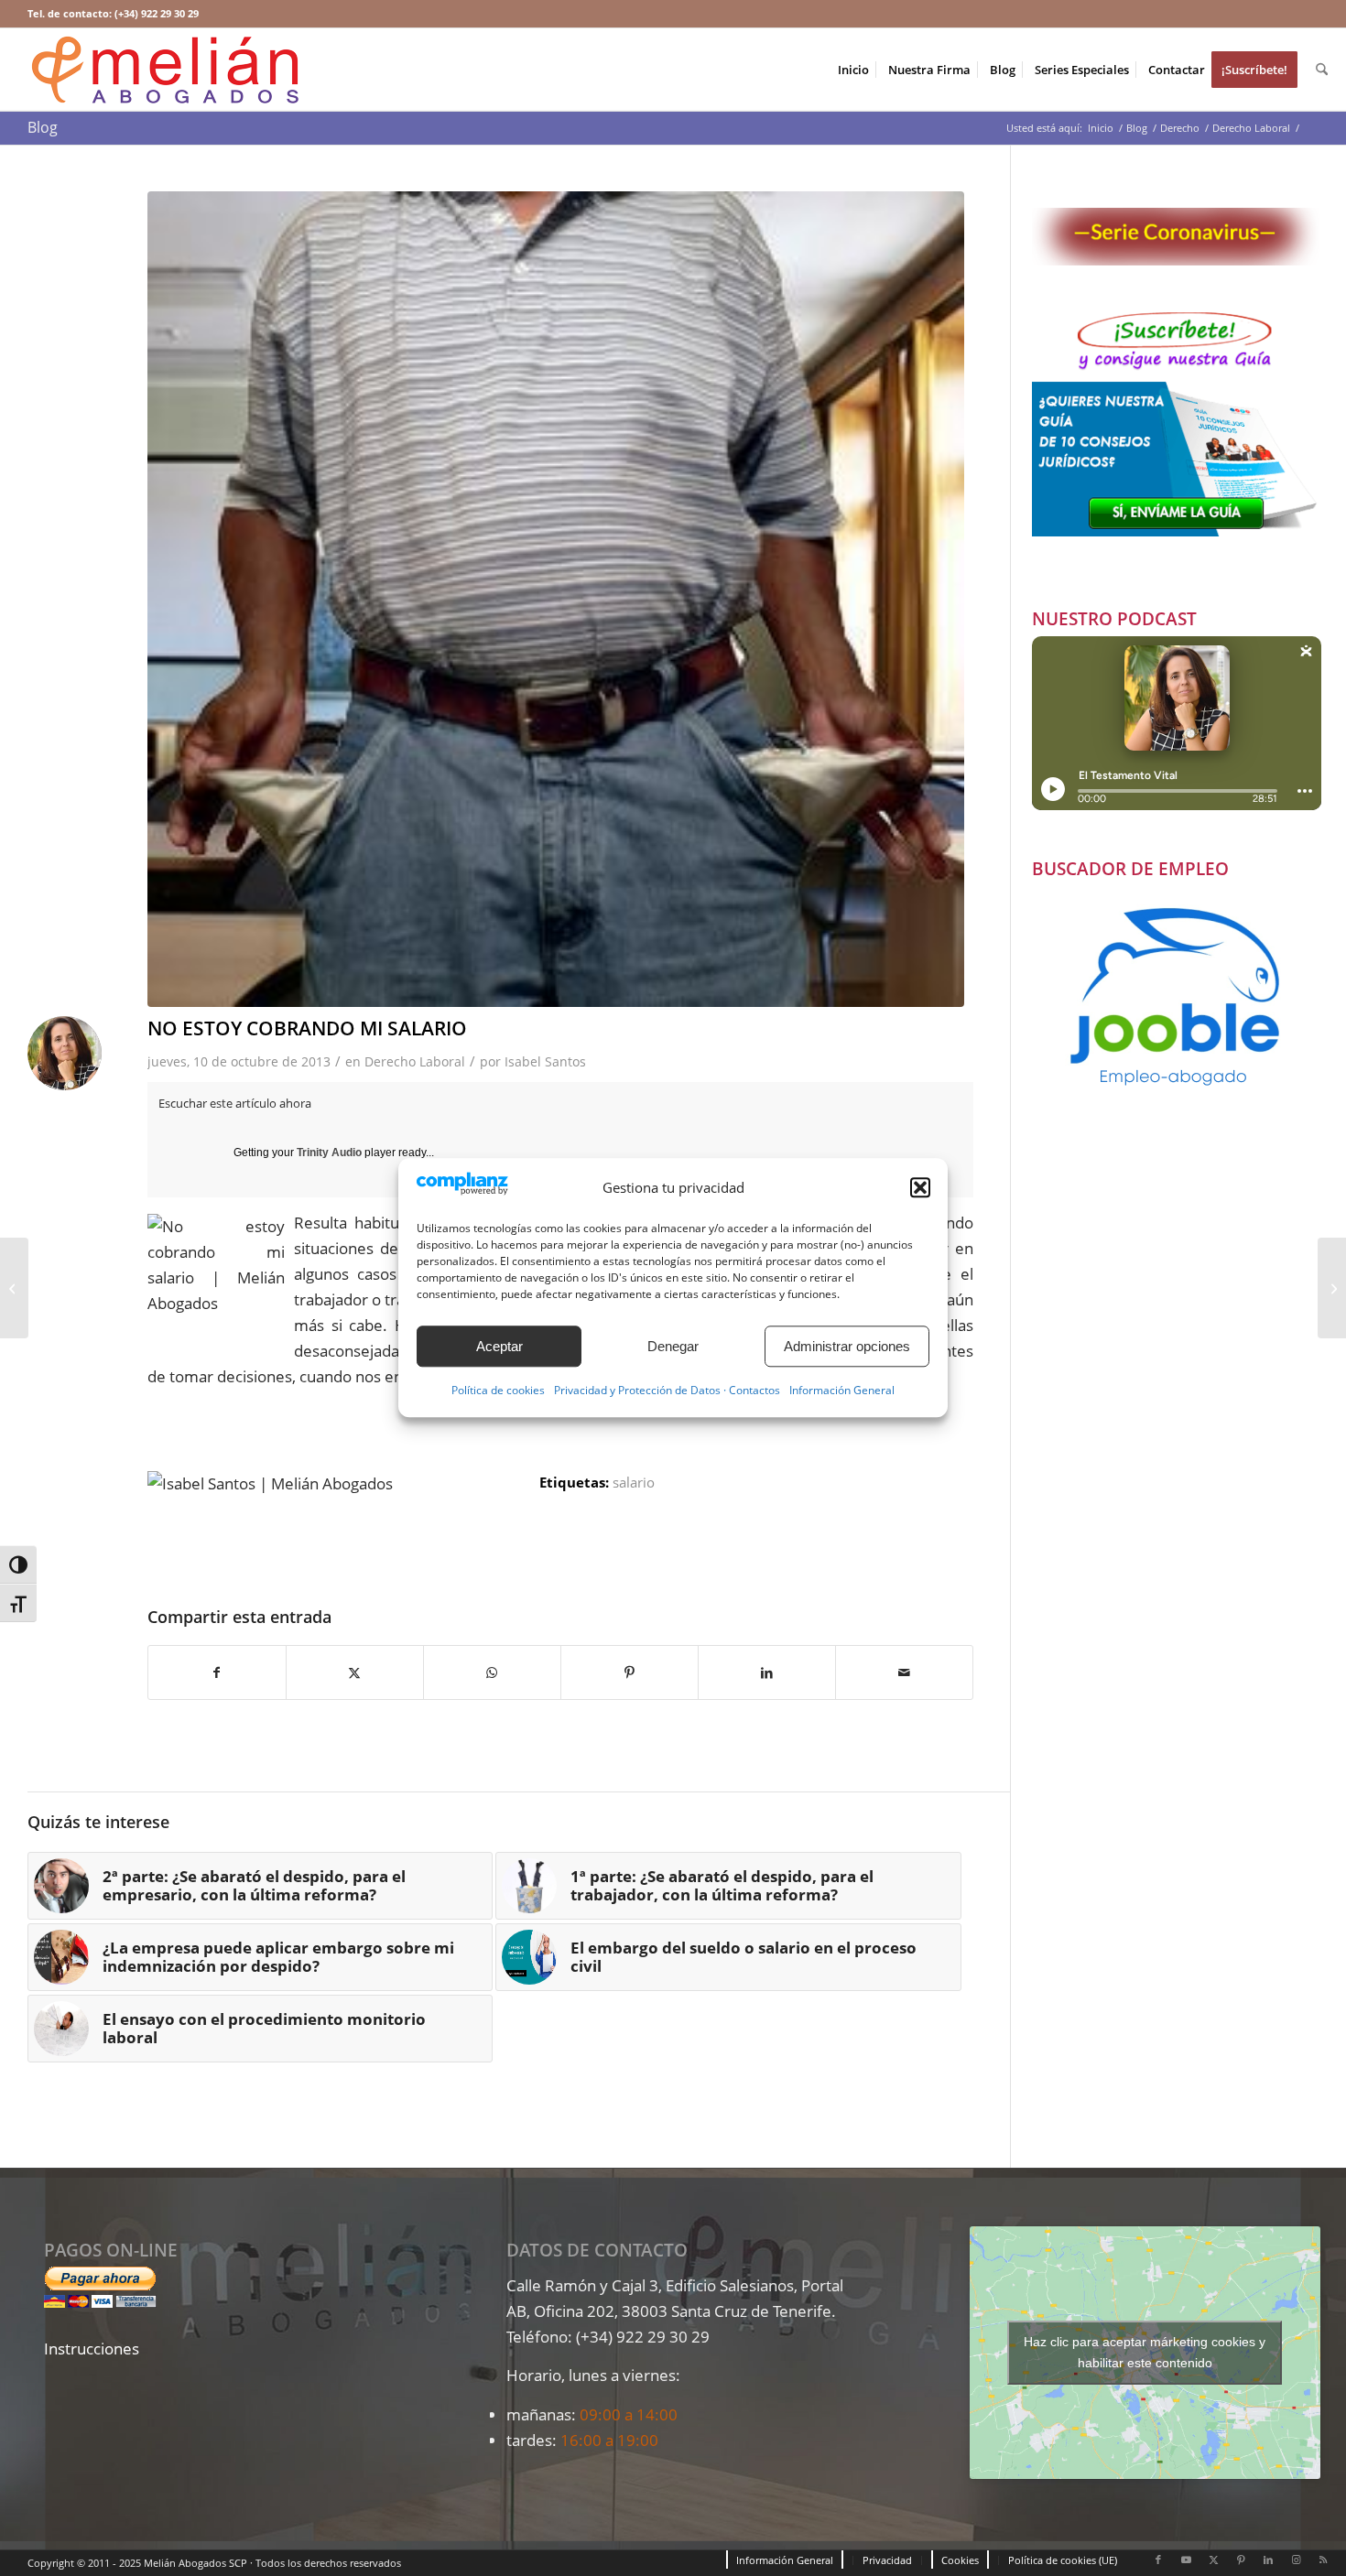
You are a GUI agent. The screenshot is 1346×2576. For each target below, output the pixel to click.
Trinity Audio (329, 1153)
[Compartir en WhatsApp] (492, 1672)
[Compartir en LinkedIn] (767, 1672)
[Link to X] (1213, 2560)
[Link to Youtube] (1186, 2560)
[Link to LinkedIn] (1268, 2560)
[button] (920, 1187)
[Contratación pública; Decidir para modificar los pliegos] (14, 1288)
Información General (842, 1391)
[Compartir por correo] (904, 1672)
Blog (43, 127)
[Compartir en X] (355, 1672)
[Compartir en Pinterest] (630, 1672)
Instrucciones (92, 2349)
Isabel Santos (545, 1061)
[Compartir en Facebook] (217, 1672)
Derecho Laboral (415, 1061)
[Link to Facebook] (1158, 2560)
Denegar (673, 1346)
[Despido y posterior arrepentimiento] (1332, 1288)
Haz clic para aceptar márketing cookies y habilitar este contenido (1145, 2352)
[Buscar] (1322, 70)
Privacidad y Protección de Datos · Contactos (667, 1391)
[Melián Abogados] (165, 70)
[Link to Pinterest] (1241, 2560)
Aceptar (499, 1346)
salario (634, 1482)
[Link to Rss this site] (1323, 2560)
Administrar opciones (847, 1346)
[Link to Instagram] (1296, 2560)
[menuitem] (853, 70)
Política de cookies (498, 1391)
